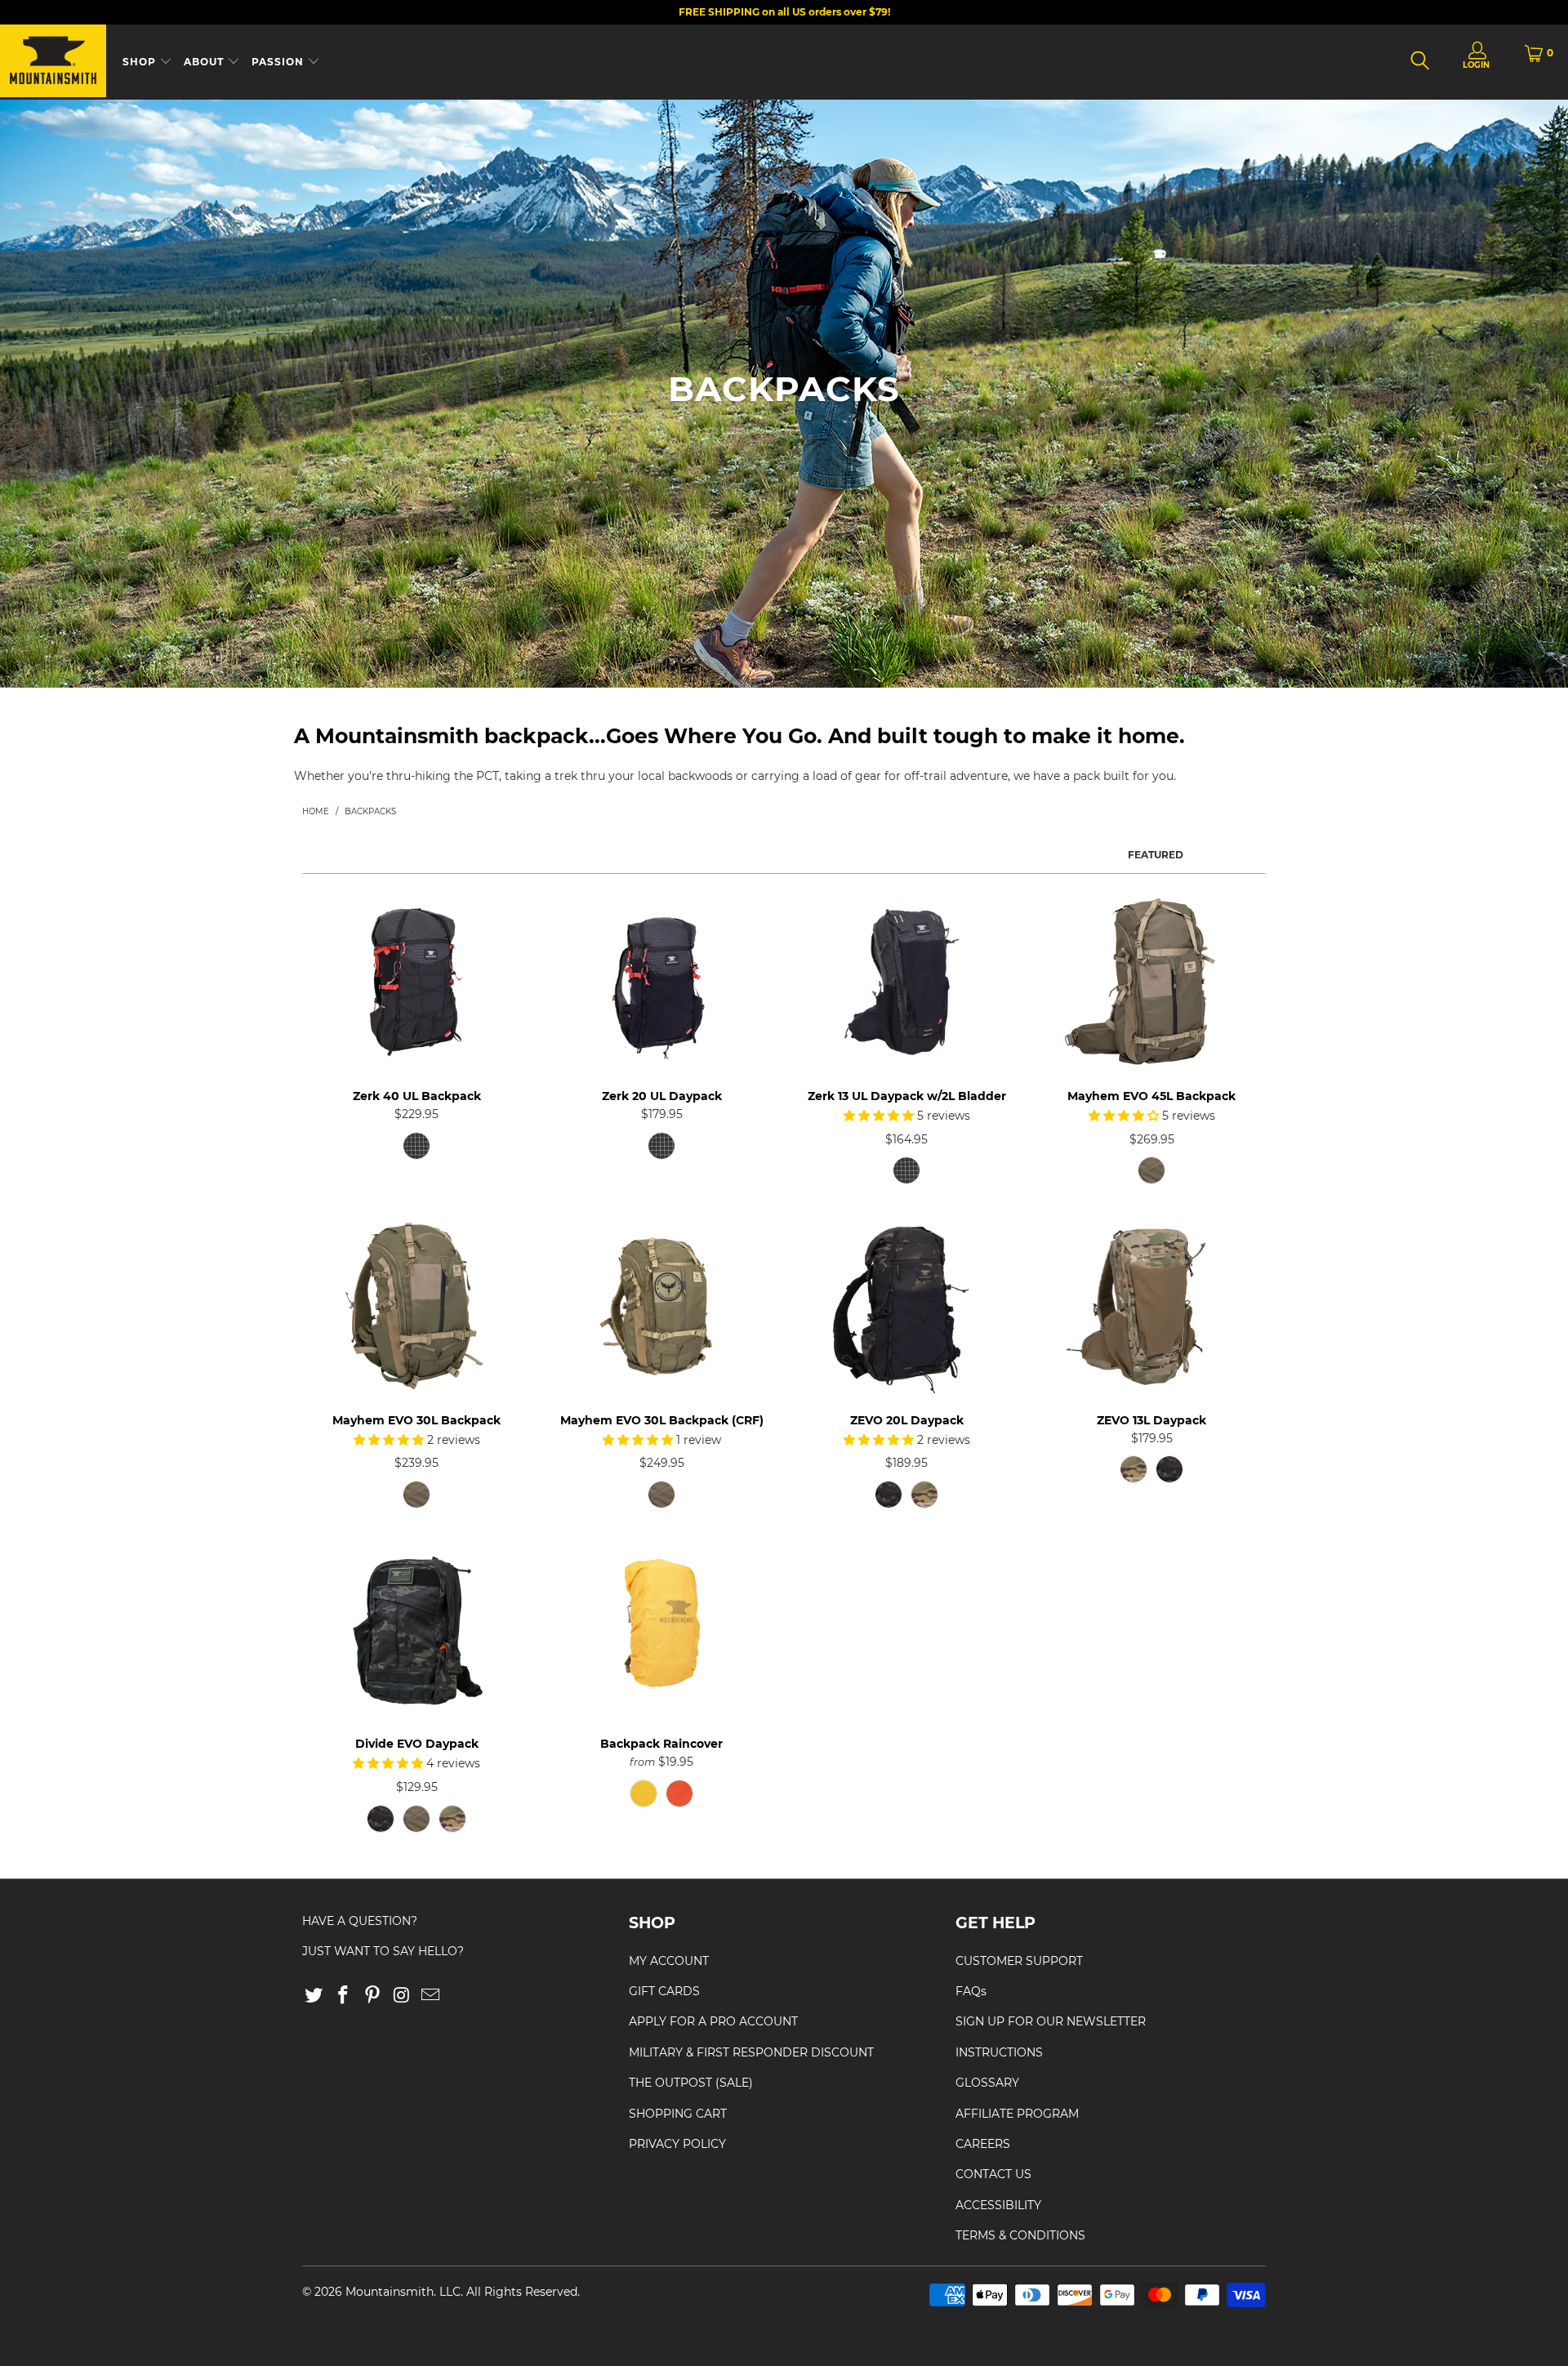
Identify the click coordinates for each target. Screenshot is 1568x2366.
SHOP (141, 62)
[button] (879, 1116)
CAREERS (983, 2144)
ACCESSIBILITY (998, 2205)
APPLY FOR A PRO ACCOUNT (713, 2021)
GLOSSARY (987, 2083)
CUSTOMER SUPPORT (1019, 1961)
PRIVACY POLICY (677, 2144)
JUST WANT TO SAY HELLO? (383, 1951)
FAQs (971, 1991)
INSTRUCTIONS (999, 2052)
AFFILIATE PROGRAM (1017, 2114)
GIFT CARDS (664, 1991)
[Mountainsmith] (53, 62)
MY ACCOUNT (669, 1961)
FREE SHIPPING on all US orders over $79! (784, 12)
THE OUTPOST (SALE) (691, 2083)
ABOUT (205, 62)
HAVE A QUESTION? (360, 1921)
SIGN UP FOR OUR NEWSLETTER (1051, 2021)
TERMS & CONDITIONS (1020, 2235)
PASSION (279, 62)
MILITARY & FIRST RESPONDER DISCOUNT (751, 2052)
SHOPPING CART (678, 2114)
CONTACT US (993, 2174)
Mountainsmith (390, 2292)
